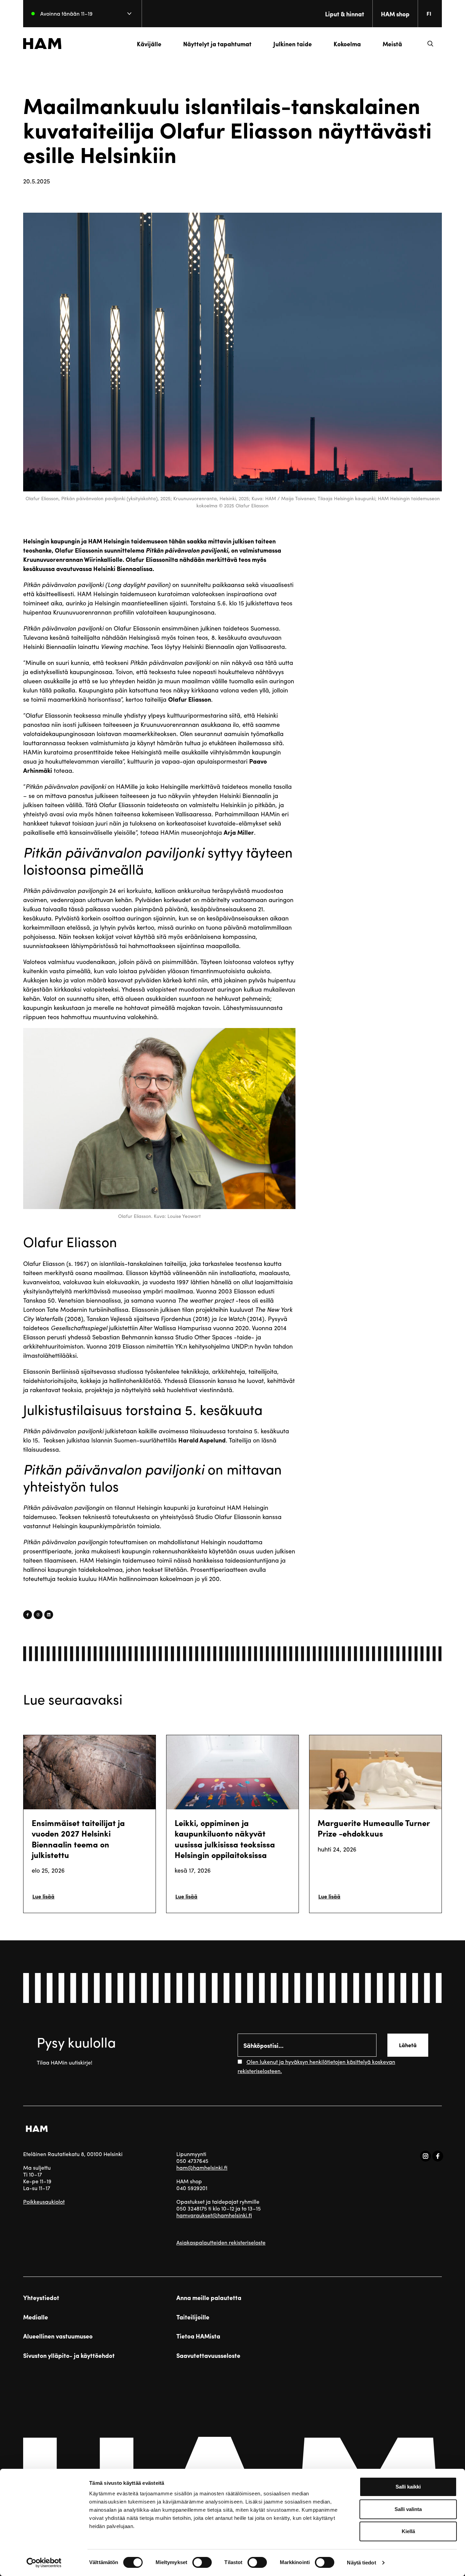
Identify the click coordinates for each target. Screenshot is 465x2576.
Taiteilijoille (193, 2317)
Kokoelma (347, 44)
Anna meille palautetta (209, 2298)
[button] (430, 44)
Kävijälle (149, 44)
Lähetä (408, 2045)
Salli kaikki (408, 2487)
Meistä (392, 44)
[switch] (202, 2562)
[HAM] (42, 44)
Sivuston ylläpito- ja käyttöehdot (69, 2355)
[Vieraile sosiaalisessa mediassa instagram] (426, 2156)
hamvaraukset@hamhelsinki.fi (214, 2215)
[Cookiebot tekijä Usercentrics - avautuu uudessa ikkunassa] (44, 2563)
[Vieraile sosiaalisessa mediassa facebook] (438, 2156)
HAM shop (395, 14)
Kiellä (408, 2531)
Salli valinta (408, 2509)
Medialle (36, 2317)
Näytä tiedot (361, 2563)
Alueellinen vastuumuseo (58, 2336)
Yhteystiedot (41, 2298)
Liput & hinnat (345, 14)
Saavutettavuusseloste (208, 2355)
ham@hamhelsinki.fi (202, 2167)
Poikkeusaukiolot (44, 2202)
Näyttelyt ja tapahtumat (217, 44)
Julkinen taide (293, 44)
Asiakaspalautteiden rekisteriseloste (221, 2242)
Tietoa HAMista (198, 2336)
